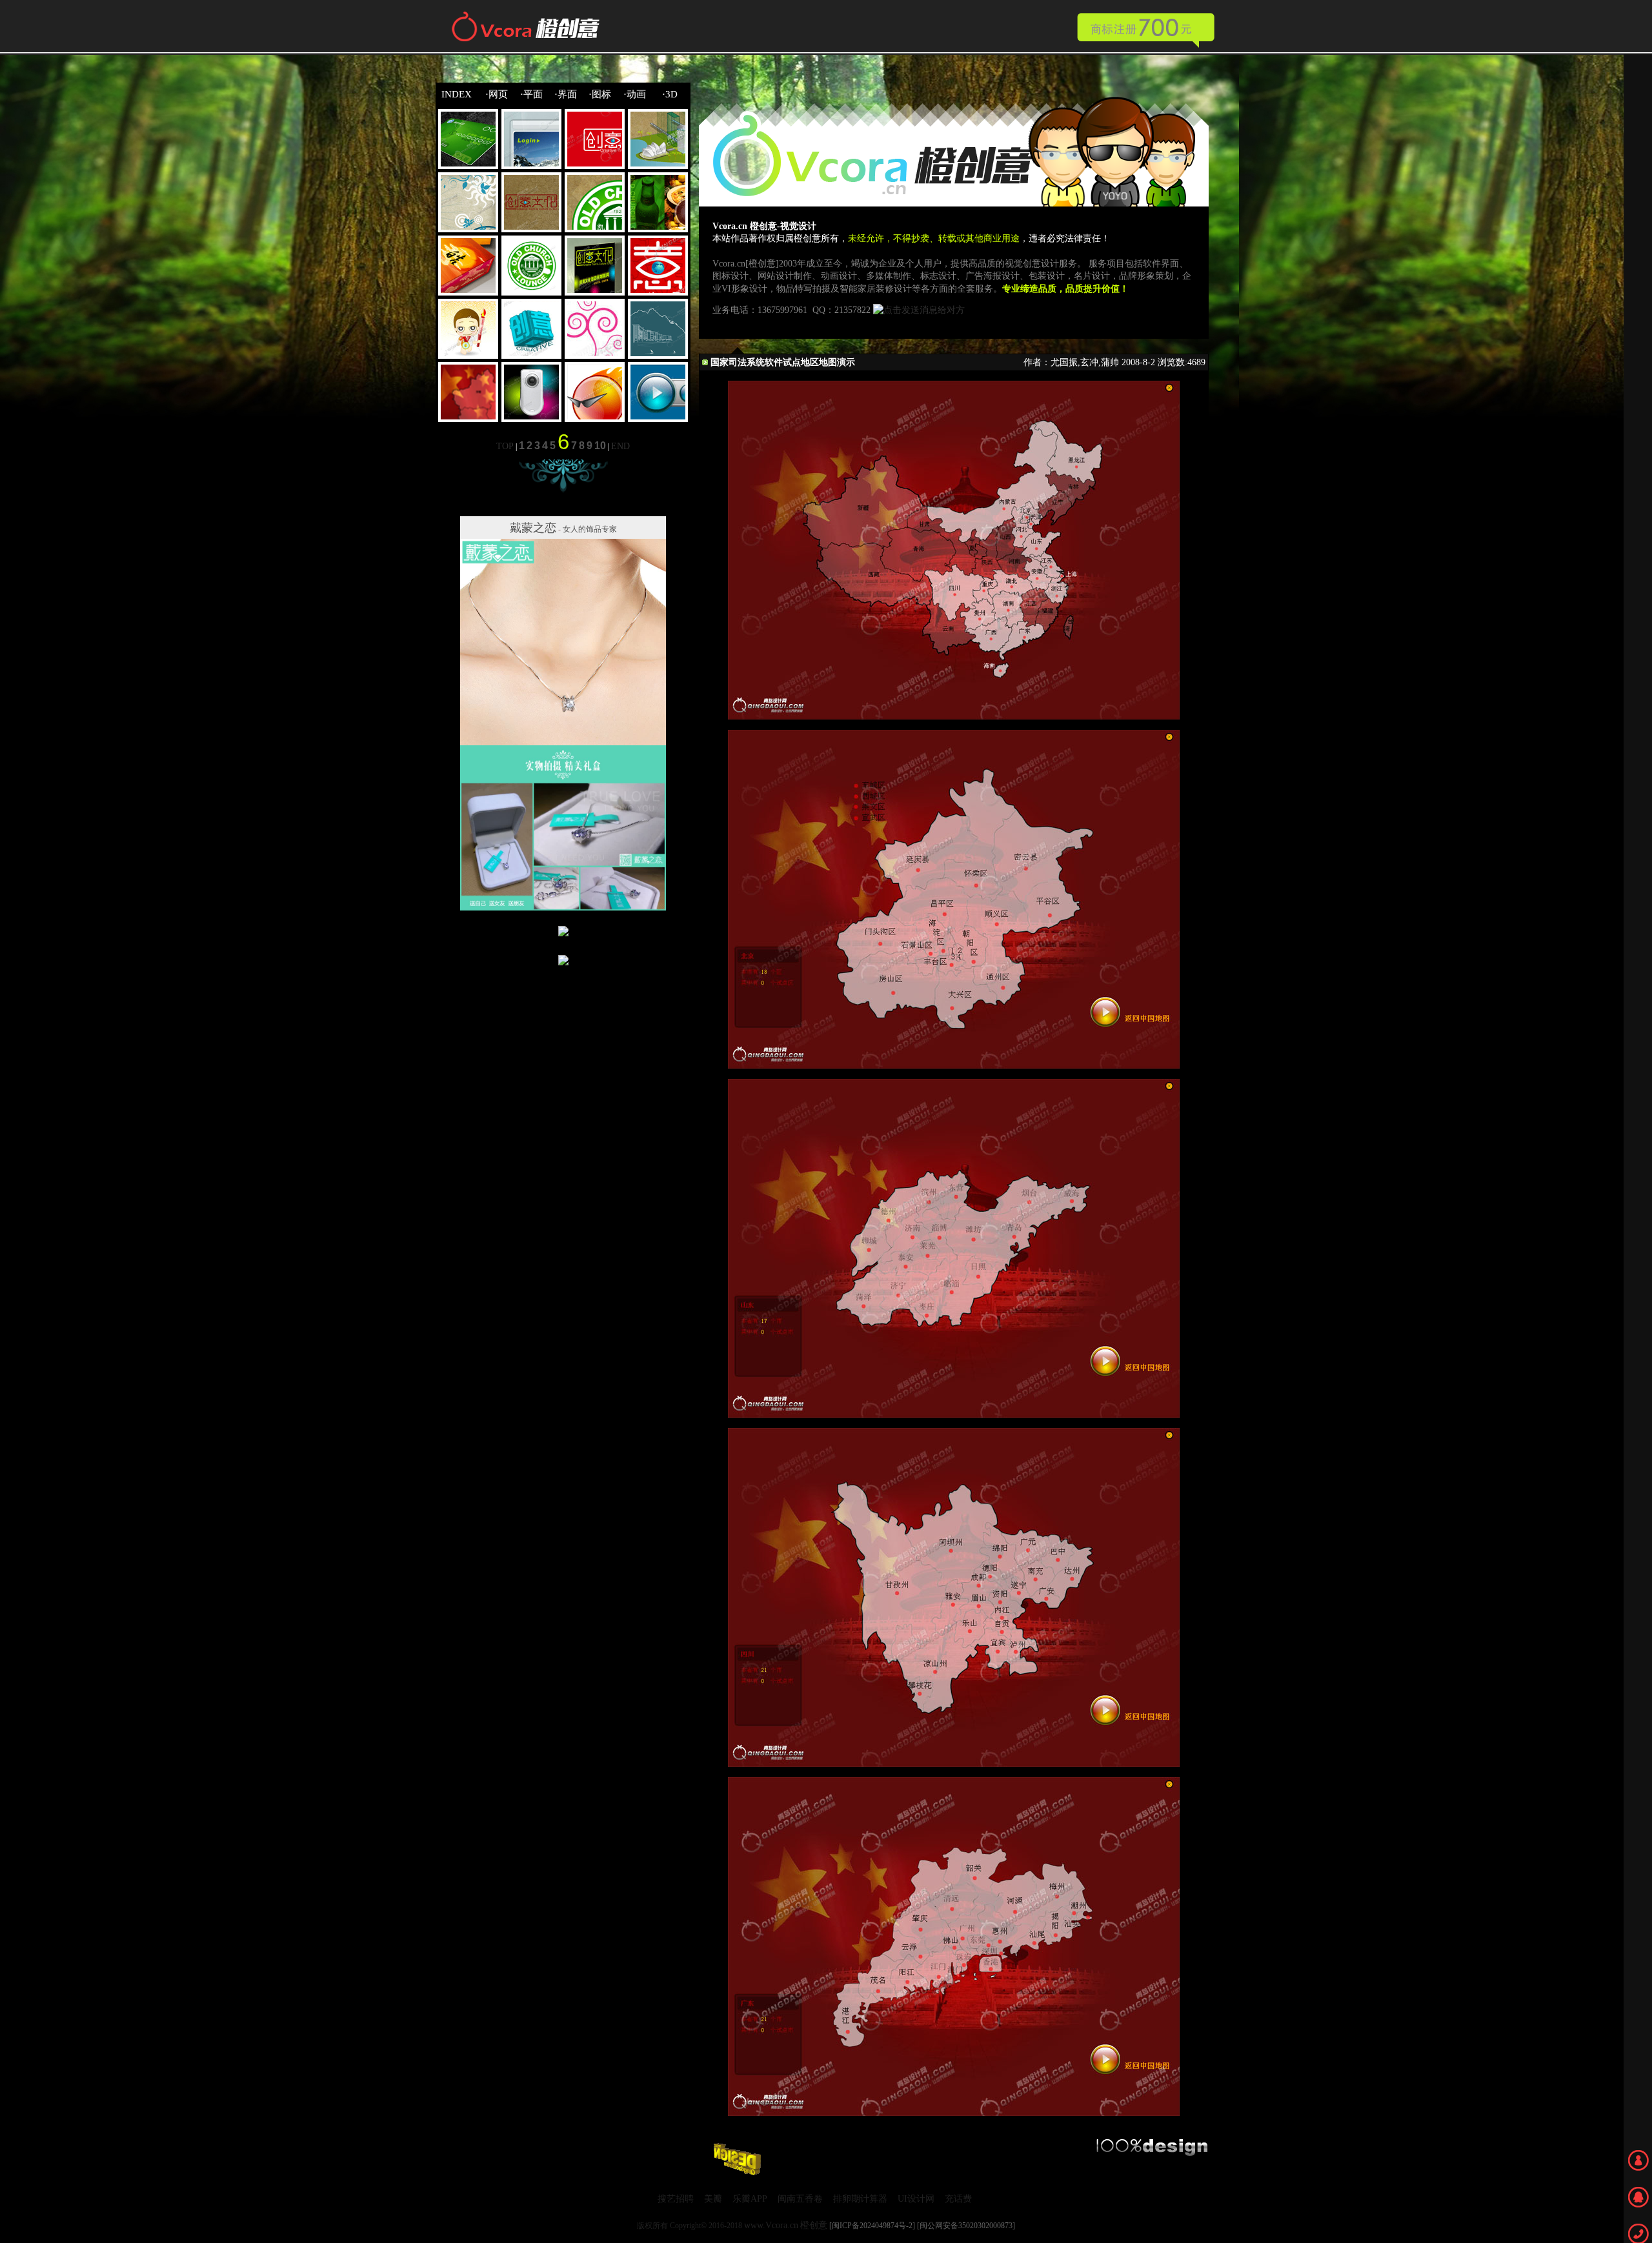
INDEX (457, 94)
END (620, 446)
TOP (505, 446)
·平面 (531, 94)
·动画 (635, 94)
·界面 (566, 94)
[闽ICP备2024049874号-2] (872, 2226)
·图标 (600, 94)
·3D (670, 94)
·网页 (497, 94)
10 (600, 446)
